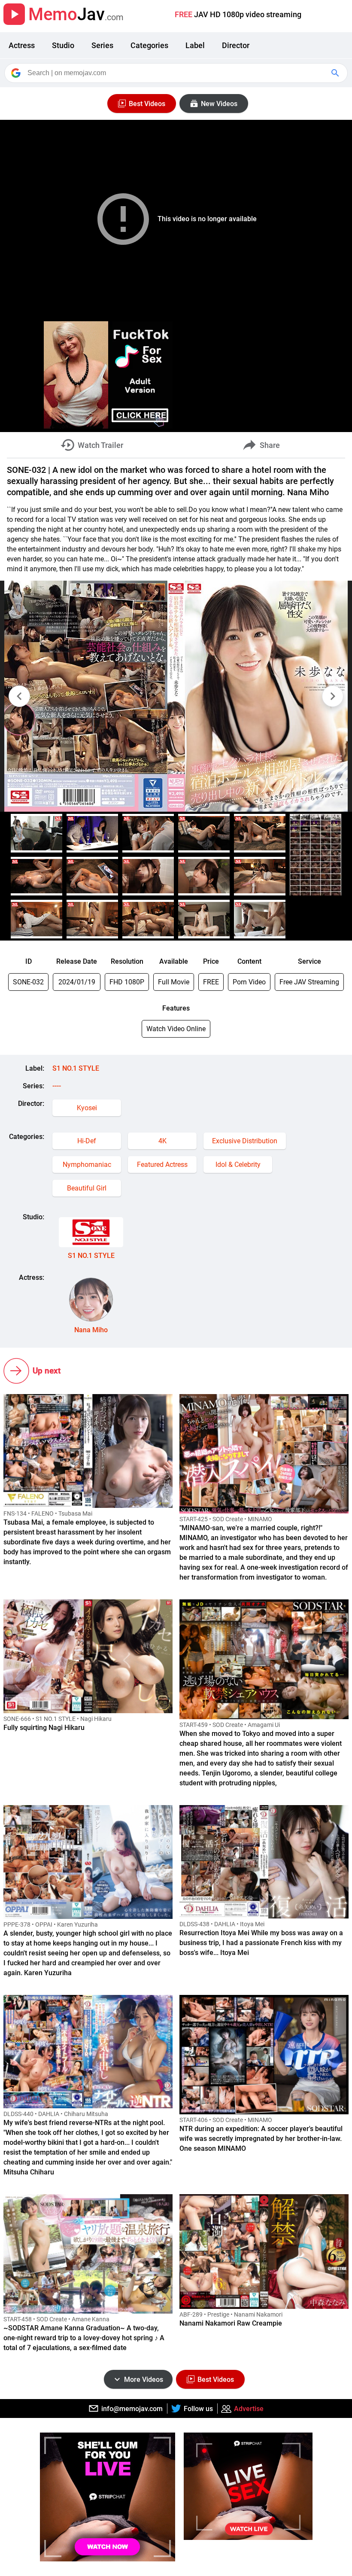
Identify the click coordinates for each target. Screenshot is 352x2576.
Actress (22, 45)
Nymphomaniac (87, 1165)
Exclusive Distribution (245, 1141)
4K (162, 1141)
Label (195, 45)
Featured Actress (162, 1165)
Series (102, 45)
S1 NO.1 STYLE (76, 1068)
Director (236, 45)
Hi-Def (87, 1141)
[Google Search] (336, 73)
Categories (149, 45)
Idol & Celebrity (238, 1165)
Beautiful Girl (87, 1188)
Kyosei (87, 1108)
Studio (63, 45)
